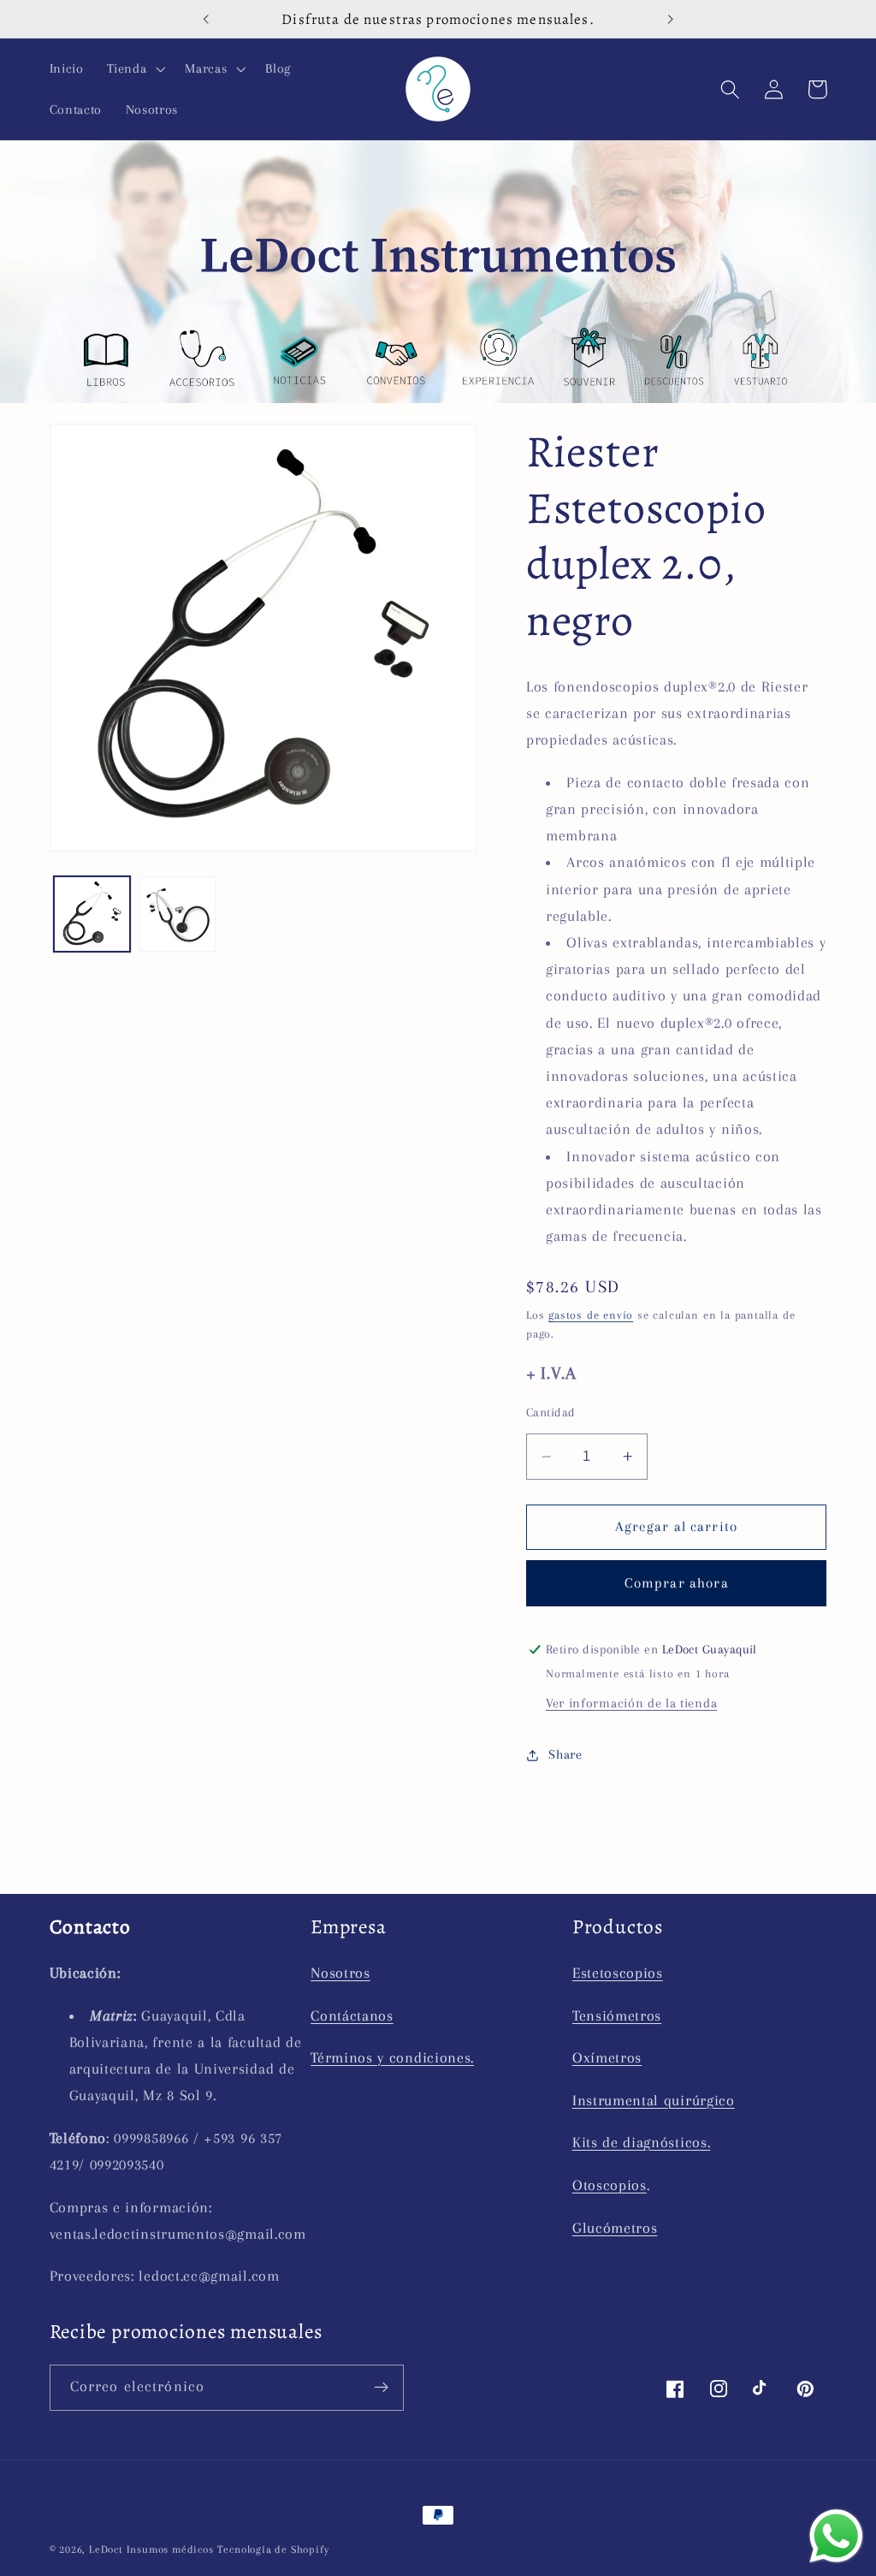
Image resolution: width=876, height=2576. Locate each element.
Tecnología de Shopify (273, 2549)
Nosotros (340, 1973)
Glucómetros (615, 2228)
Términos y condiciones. (392, 2057)
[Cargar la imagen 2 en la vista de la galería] (177, 914)
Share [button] (565, 1754)
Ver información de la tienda (631, 1703)
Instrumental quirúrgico (654, 2100)
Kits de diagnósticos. (642, 2142)
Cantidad (551, 1412)
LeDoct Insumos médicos (151, 2549)
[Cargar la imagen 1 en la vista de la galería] (92, 914)
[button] (134, 68)
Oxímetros (607, 2057)
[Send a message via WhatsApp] (836, 2536)
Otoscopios (610, 2185)
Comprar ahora (677, 1583)
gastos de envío (591, 1315)
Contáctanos (352, 2015)
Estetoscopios (618, 1973)
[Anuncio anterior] (206, 19)
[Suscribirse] (381, 2388)
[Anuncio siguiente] (670, 19)
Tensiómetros (617, 2015)
